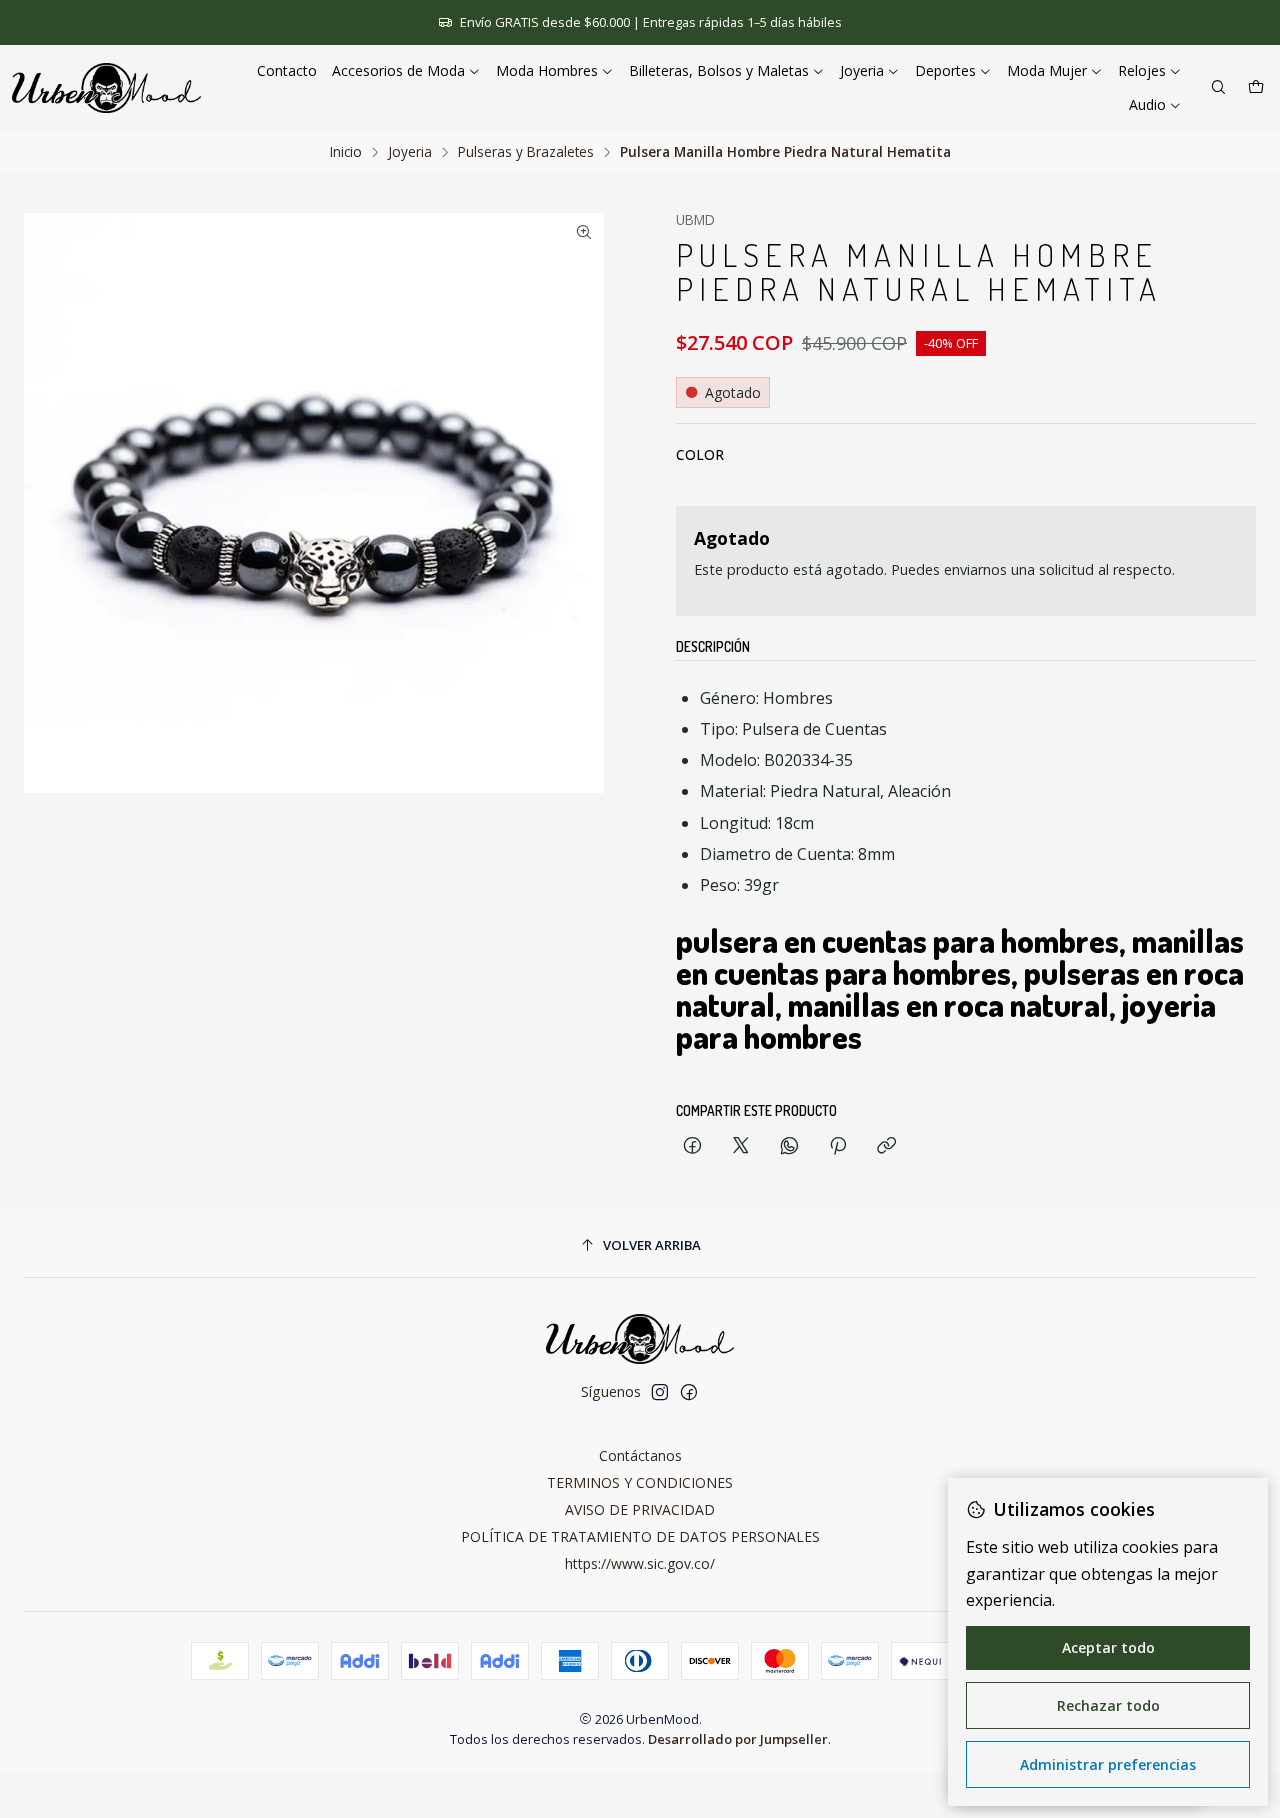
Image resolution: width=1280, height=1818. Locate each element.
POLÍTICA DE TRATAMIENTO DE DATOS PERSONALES (640, 1536)
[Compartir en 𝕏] (741, 1146)
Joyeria (410, 152)
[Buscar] (1218, 88)
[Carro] (1256, 88)
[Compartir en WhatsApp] (789, 1146)
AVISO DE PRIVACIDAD (640, 1509)
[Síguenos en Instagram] (660, 1392)
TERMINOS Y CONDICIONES (640, 1482)
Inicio (346, 152)
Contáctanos (640, 1455)
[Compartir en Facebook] (692, 1146)
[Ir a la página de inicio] (106, 88)
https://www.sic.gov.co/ (640, 1563)
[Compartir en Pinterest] (838, 1146)
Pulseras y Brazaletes (526, 152)
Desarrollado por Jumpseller (738, 1739)
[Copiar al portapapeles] (886, 1146)
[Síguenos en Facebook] (689, 1392)
